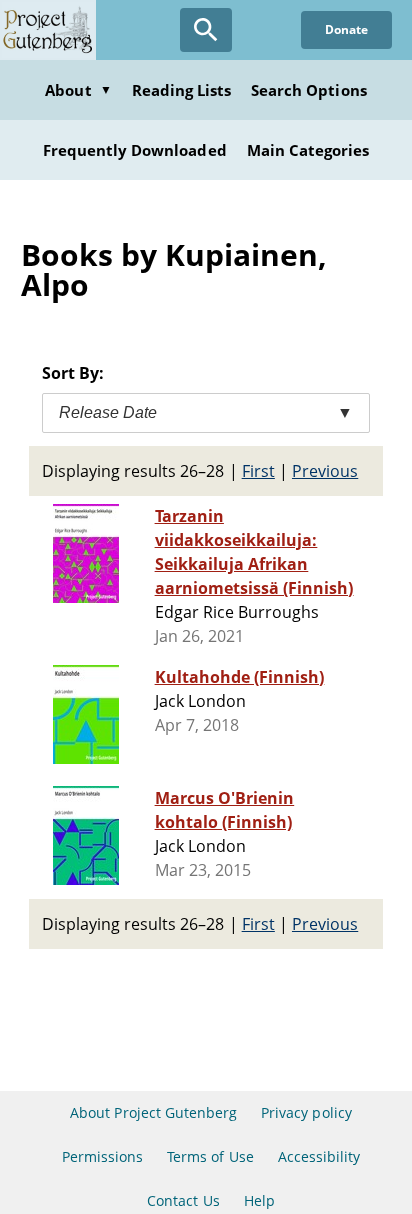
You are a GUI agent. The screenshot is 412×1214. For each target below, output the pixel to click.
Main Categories (308, 150)
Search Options (309, 90)
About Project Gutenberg (153, 1112)
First (258, 471)
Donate (346, 29)
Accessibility (319, 1156)
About (78, 90)
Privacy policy (306, 1112)
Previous (325, 471)
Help (259, 1200)
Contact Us (183, 1200)
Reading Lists (182, 90)
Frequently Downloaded (135, 150)
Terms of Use (210, 1156)
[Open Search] (206, 30)
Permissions (102, 1156)
